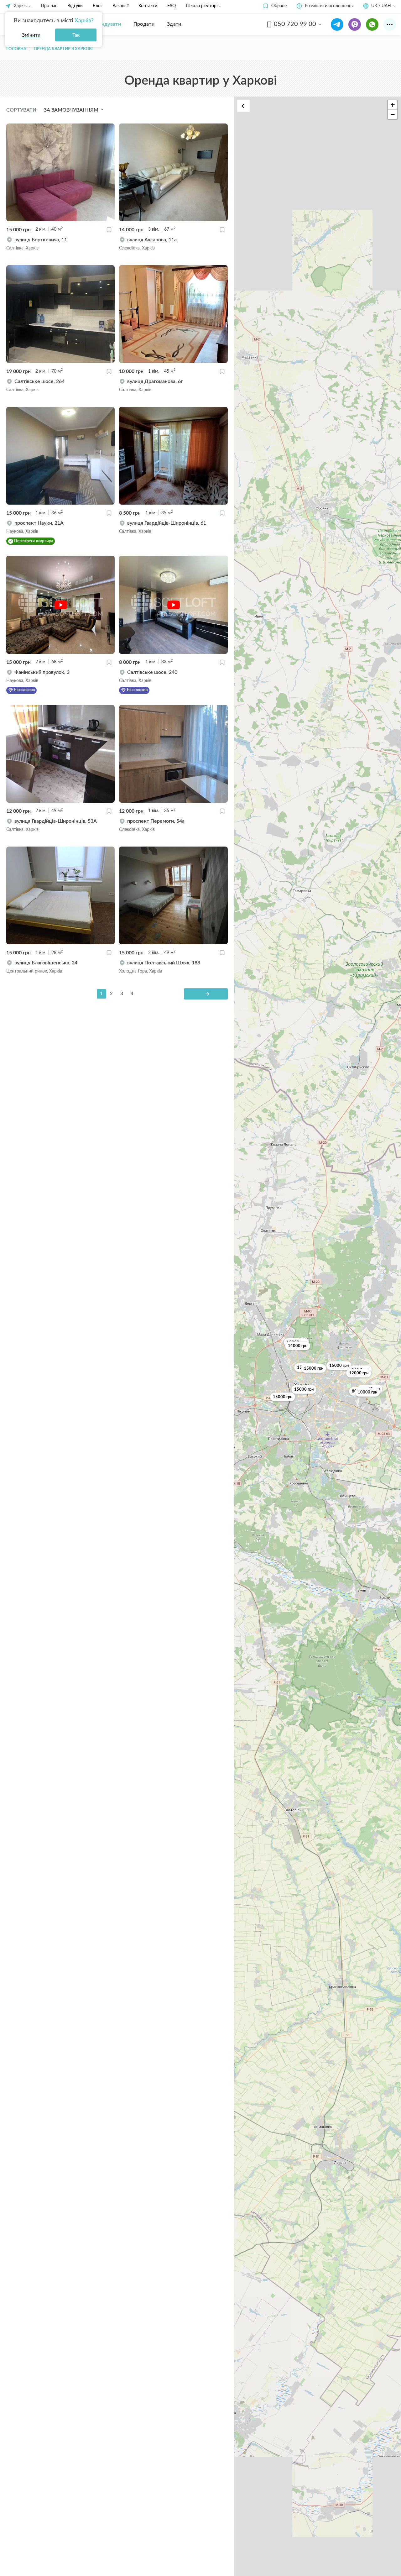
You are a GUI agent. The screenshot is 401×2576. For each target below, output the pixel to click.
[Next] (206, 994)
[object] (60, 244)
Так (76, 35)
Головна (16, 49)
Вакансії (120, 6)
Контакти (148, 6)
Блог (98, 6)
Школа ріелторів (203, 6)
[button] (275, 6)
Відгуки (75, 6)
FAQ (172, 6)
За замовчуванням (72, 110)
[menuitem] (106, 24)
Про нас (49, 6)
